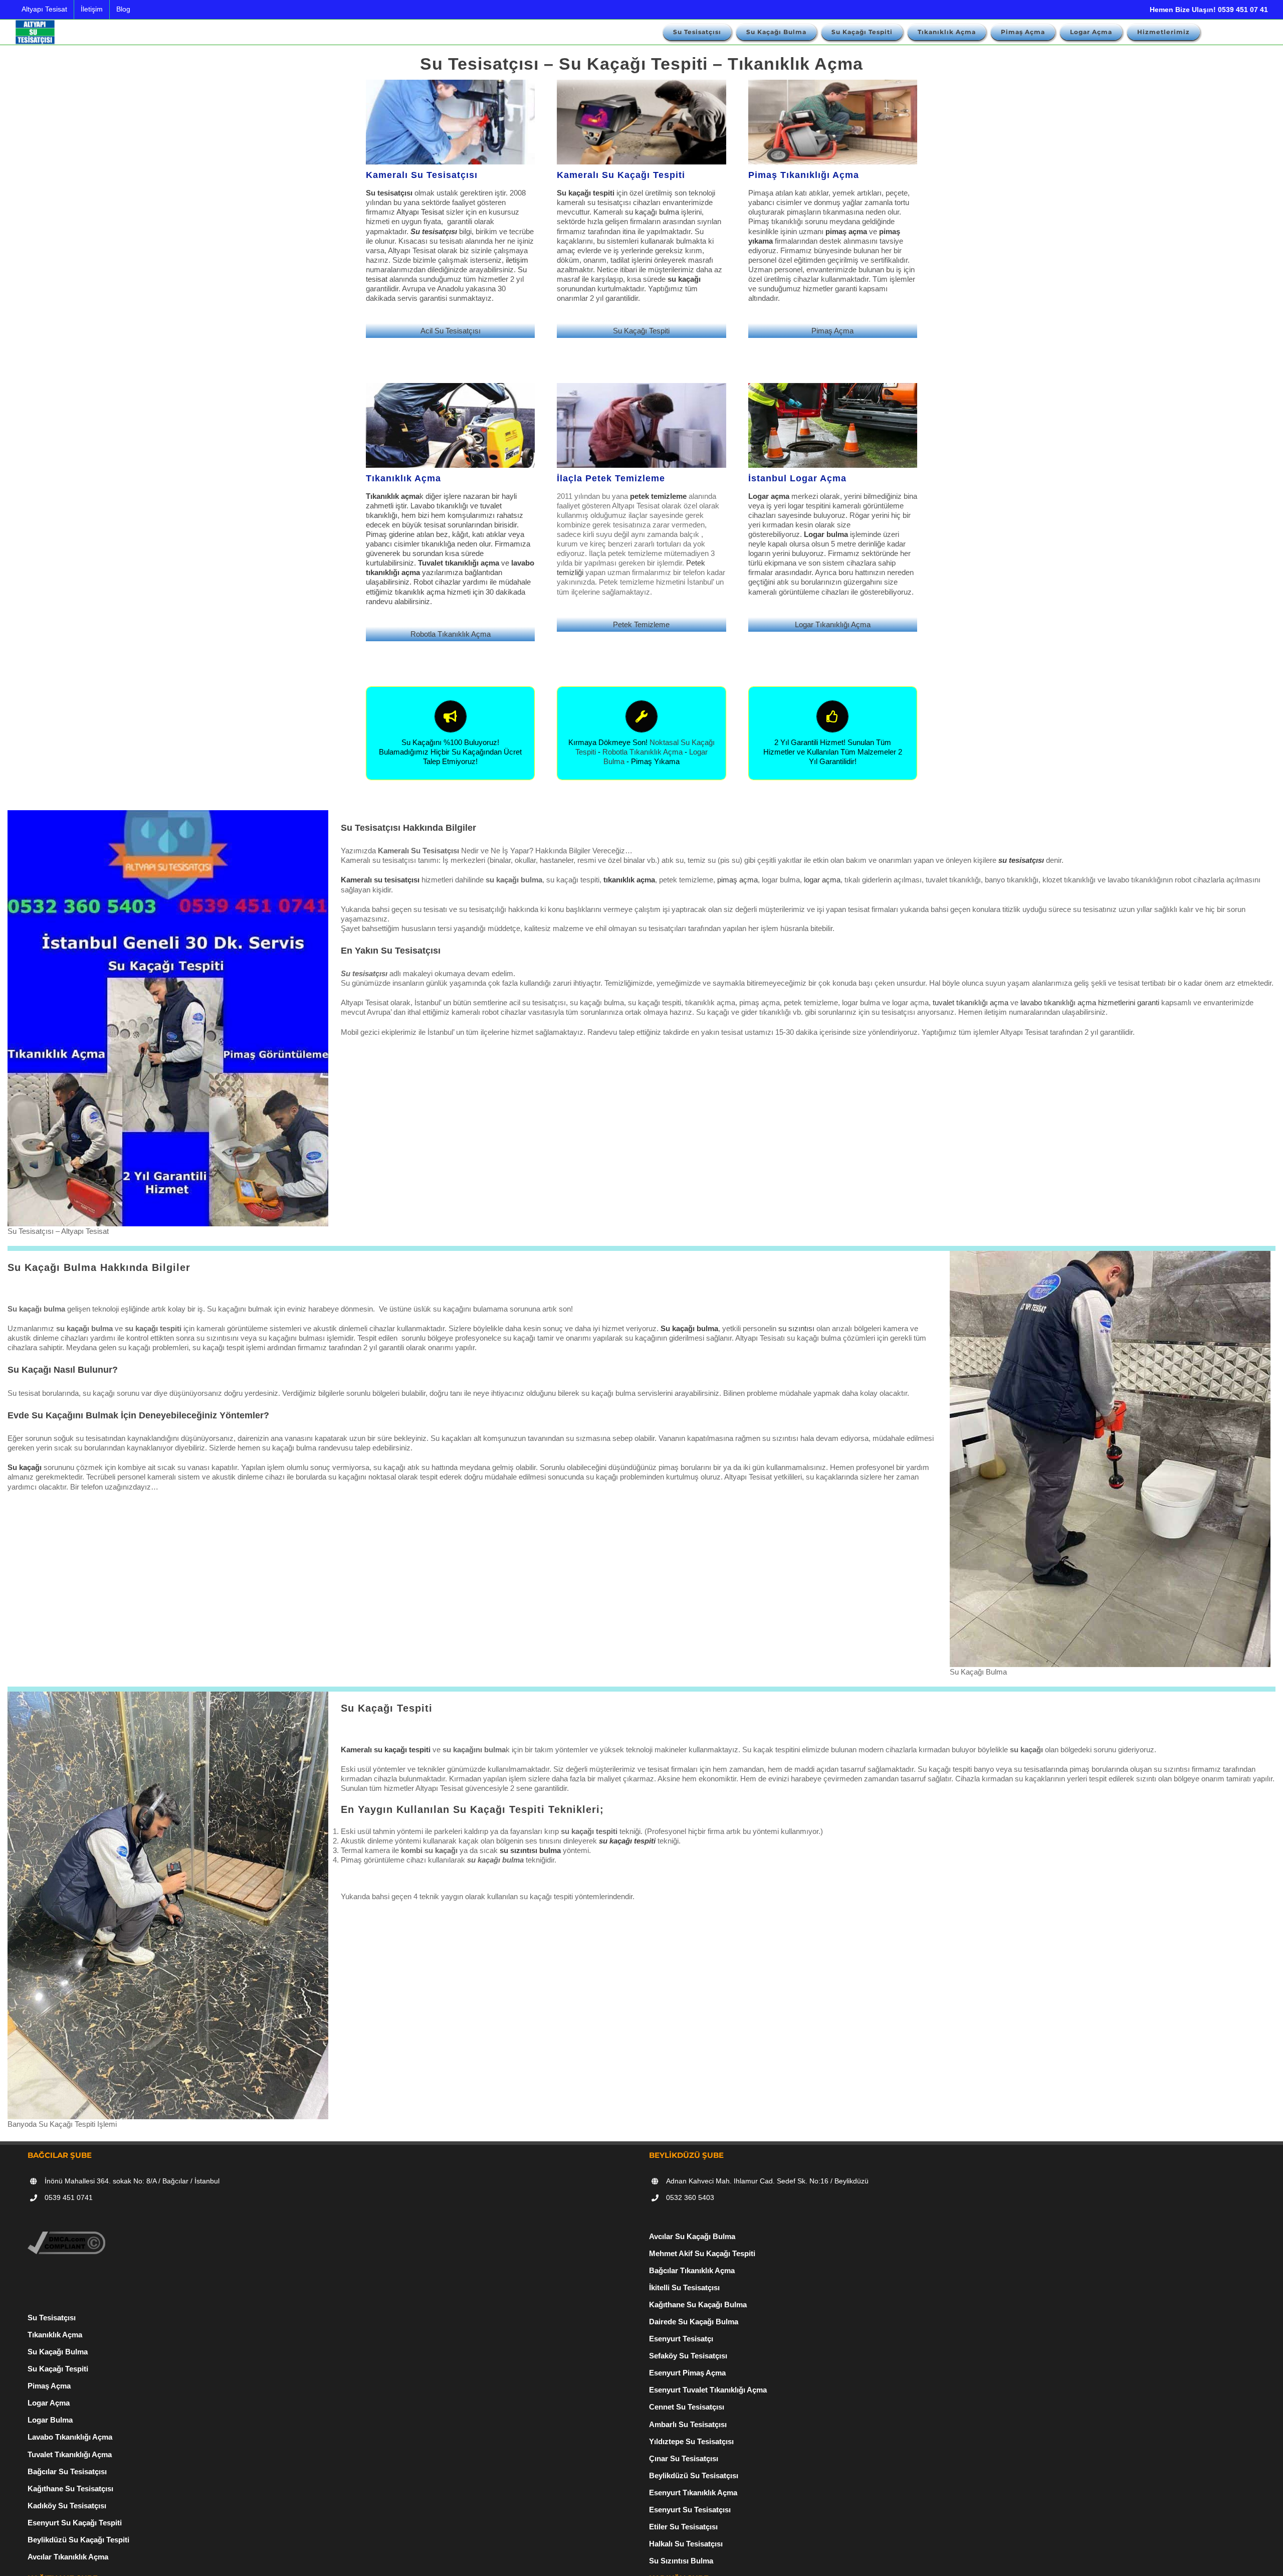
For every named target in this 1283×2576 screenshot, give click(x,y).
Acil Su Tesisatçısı (451, 331)
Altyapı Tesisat (420, 212)
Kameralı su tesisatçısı (380, 880)
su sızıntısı (796, 1328)
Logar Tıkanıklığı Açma (833, 624)
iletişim (517, 260)
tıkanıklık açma (420, 592)
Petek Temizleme (641, 624)
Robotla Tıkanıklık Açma (451, 634)
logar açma (822, 880)
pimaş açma (737, 880)
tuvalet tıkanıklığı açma (971, 1002)
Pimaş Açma (832, 331)
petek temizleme (658, 496)
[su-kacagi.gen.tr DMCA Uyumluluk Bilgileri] (66, 2236)
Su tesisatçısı (434, 231)
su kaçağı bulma (652, 212)
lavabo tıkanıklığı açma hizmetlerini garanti (1090, 1002)
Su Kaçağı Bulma (58, 2352)
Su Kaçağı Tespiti (641, 331)
